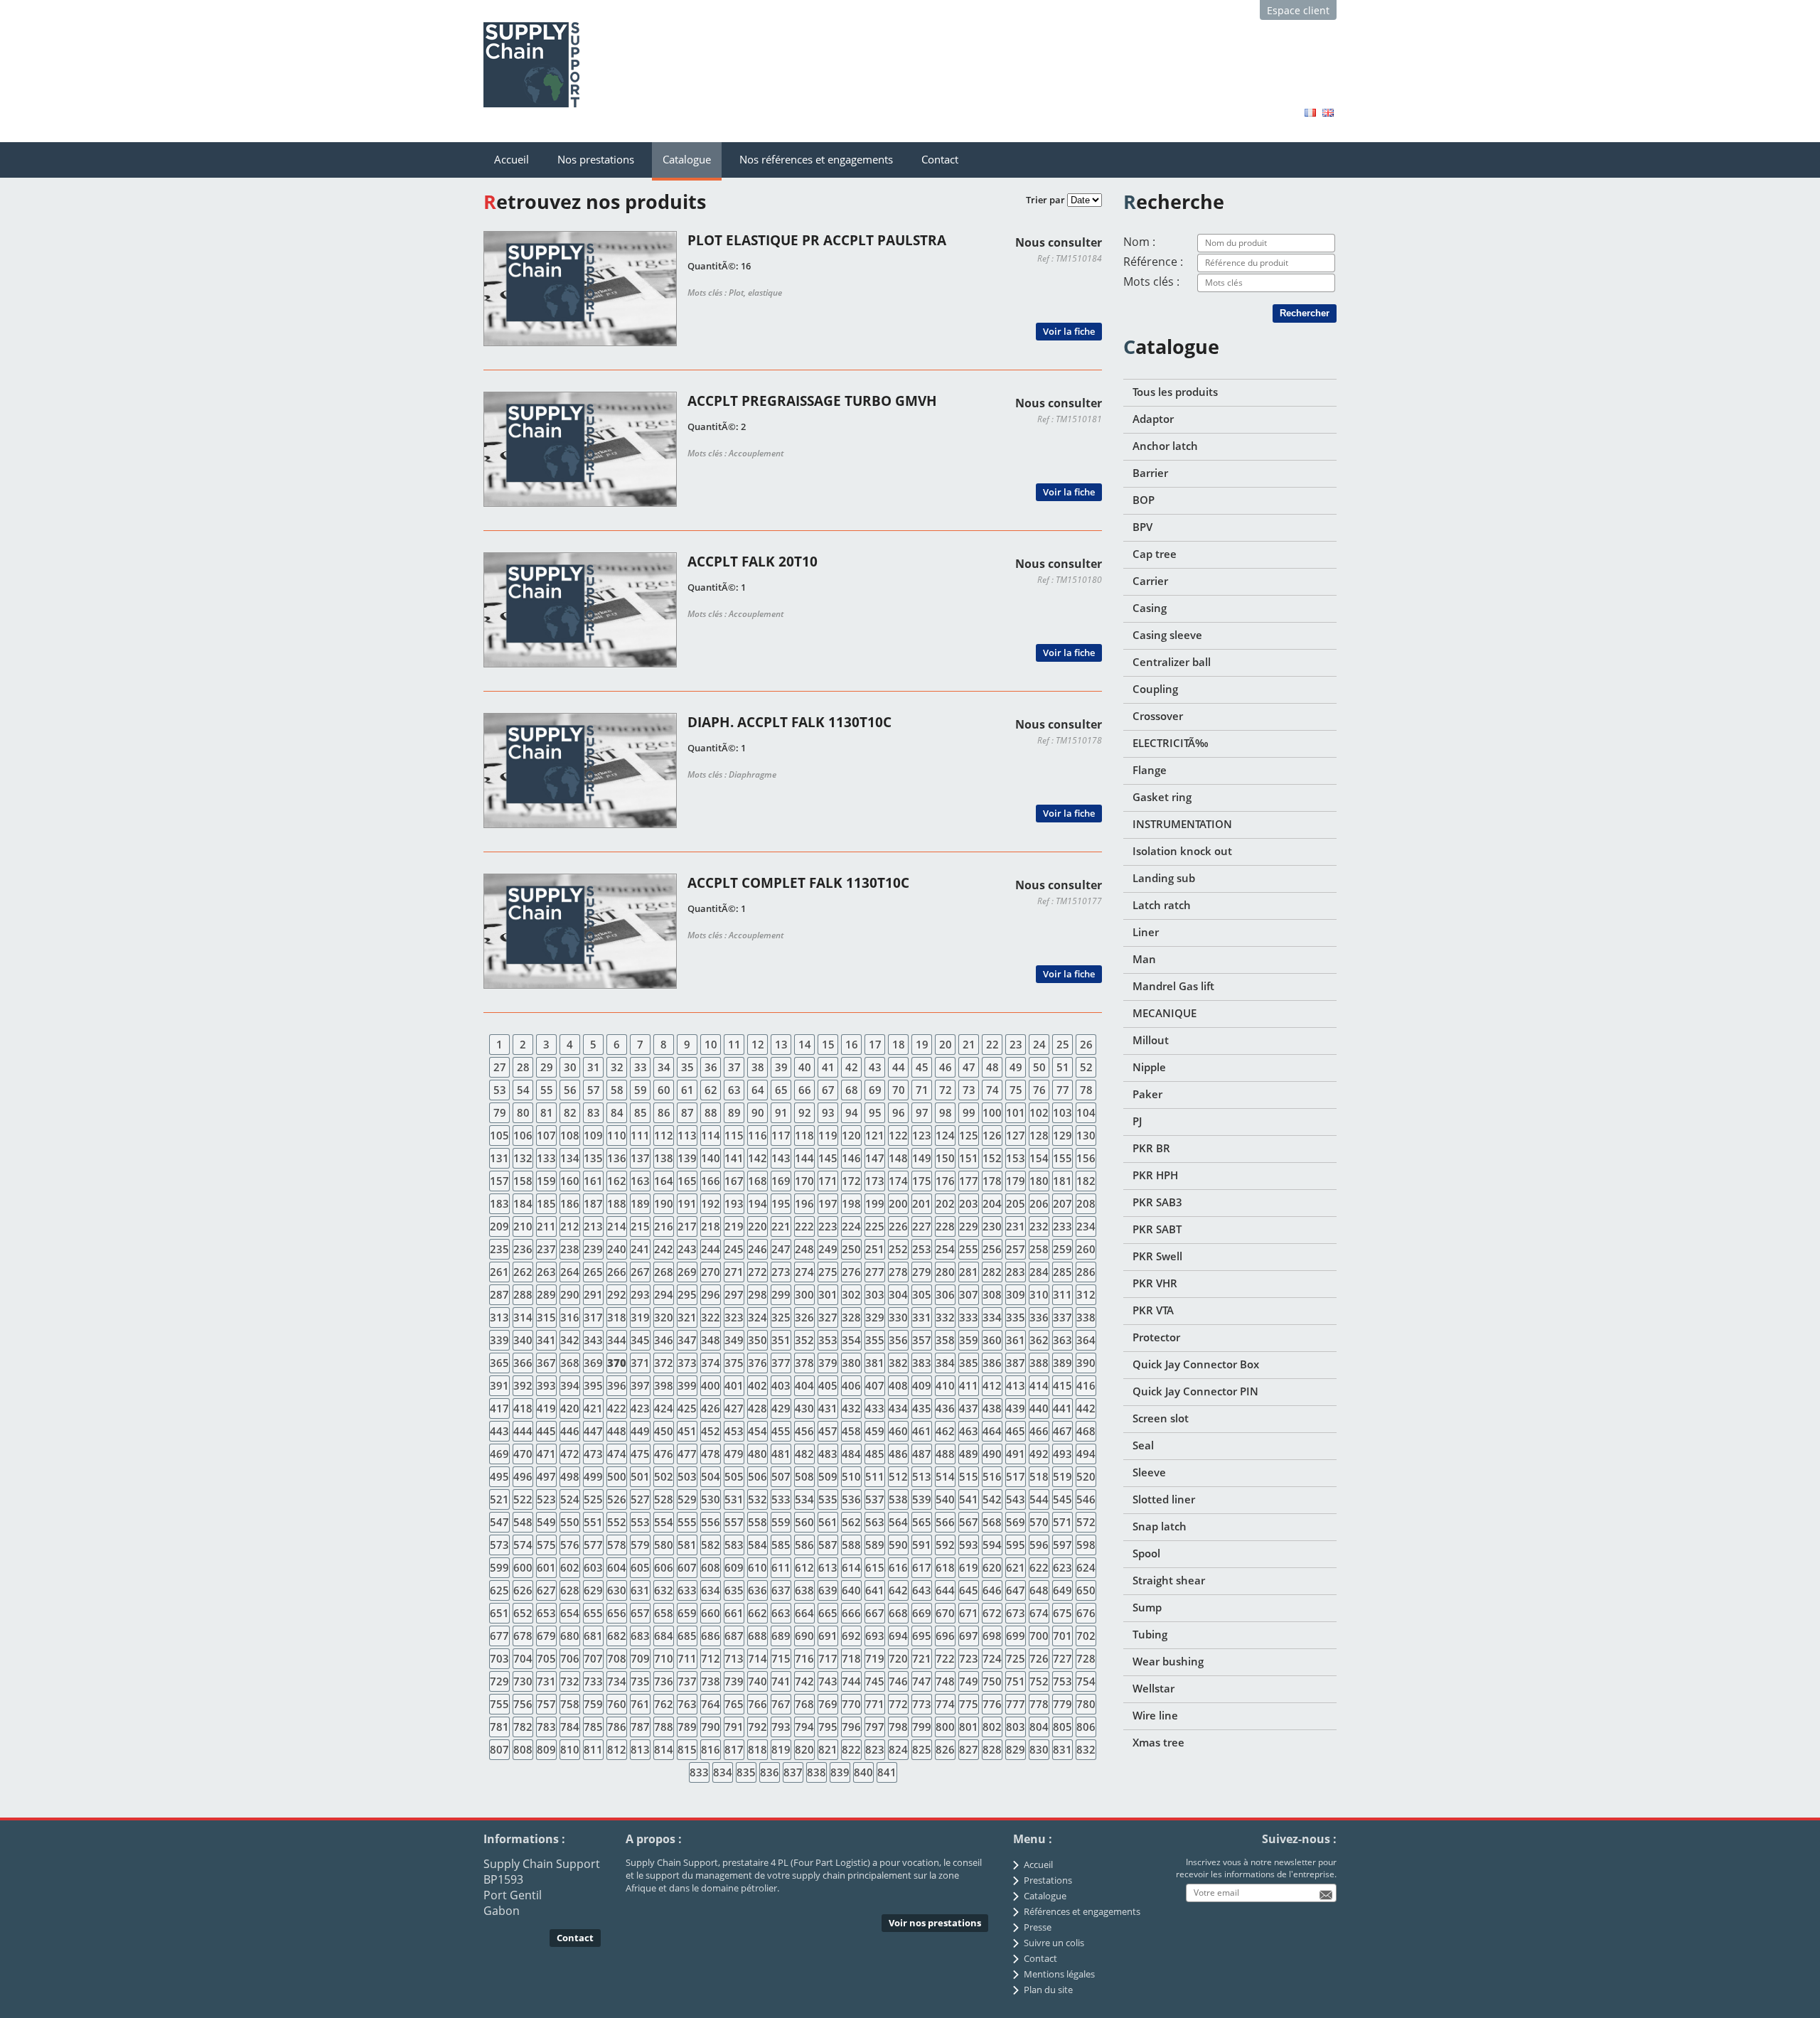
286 (1086, 1272)
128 (1039, 1135)
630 (617, 1590)
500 (617, 1476)
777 (1016, 1704)
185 (546, 1203)
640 (851, 1590)
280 (945, 1272)
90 (758, 1112)
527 (640, 1499)
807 (499, 1749)
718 (851, 1658)
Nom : (1139, 242)
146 (851, 1158)
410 (945, 1385)
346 (664, 1340)
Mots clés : (1151, 281)
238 (570, 1249)
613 (828, 1567)
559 (781, 1522)
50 (1039, 1067)
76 (1039, 1090)
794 (804, 1727)
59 (641, 1090)
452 (711, 1431)
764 (711, 1704)
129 (1062, 1135)
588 (851, 1545)
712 (711, 1658)
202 (945, 1203)
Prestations (1048, 1880)
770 (851, 1704)
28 (523, 1067)
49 (1016, 1067)
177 (969, 1181)
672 (992, 1613)
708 (617, 1658)
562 (851, 1522)
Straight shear (1169, 1580)
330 (898, 1317)
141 (734, 1158)
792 (758, 1727)
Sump (1147, 1607)
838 (817, 1772)
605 (640, 1567)
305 (922, 1294)
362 (1039, 1340)
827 (969, 1749)
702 (1086, 1636)
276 (851, 1272)
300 (804, 1294)
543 (1016, 1499)
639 (828, 1590)
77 (1063, 1090)
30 (570, 1067)
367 (546, 1363)
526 (617, 1499)
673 (1016, 1613)
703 (499, 1658)
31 (594, 1067)
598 (1086, 1545)
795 (828, 1727)
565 (922, 1522)
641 (875, 1590)
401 (734, 1385)
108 (570, 1135)
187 (593, 1203)
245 (734, 1249)
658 (664, 1613)
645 (969, 1590)
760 (617, 1704)
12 (758, 1044)
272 (758, 1272)
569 (1016, 1522)
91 (781, 1112)
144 (804, 1158)
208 (1086, 1203)
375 (734, 1363)
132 (523, 1158)
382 (898, 1363)
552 (617, 1522)
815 (687, 1749)
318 (617, 1317)
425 (687, 1408)
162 (617, 1181)
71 (922, 1090)
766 (758, 1704)
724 (992, 1658)
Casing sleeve (1167, 635)
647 (1016, 1590)
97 (922, 1112)
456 (804, 1431)
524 (570, 1499)
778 (1039, 1704)
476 (664, 1454)
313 (499, 1317)
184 (523, 1203)
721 (922, 1658)
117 (781, 1135)
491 (1016, 1454)
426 (711, 1408)
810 (570, 1749)
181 (1062, 1181)
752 (1039, 1681)
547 (499, 1522)
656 (617, 1613)
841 (887, 1772)
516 (992, 1476)
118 (804, 1135)
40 (805, 1067)
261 (499, 1272)
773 (922, 1704)
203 (969, 1203)
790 (711, 1727)
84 (617, 1112)
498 (570, 1476)
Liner (1146, 932)
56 (570, 1090)
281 (969, 1272)
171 (828, 1181)
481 (781, 1454)
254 (945, 1249)
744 (851, 1681)
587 (828, 1545)
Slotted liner (1164, 1499)
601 (546, 1567)
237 (546, 1249)
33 (641, 1067)
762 (664, 1704)
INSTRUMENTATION (1182, 824)
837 (793, 1772)
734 (617, 1681)
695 (922, 1636)
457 (828, 1431)
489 (969, 1454)
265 (593, 1272)
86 (664, 1112)
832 (1086, 1749)
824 (898, 1749)
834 (723, 1772)
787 (640, 1727)
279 (922, 1272)
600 (523, 1567)
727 (1062, 1658)
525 (593, 1499)
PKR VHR (1155, 1283)
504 (711, 1476)
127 (1016, 1135)
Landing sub (1164, 878)
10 (711, 1044)
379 (828, 1363)
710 (664, 1658)
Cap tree (1155, 554)
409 (922, 1385)
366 (523, 1363)
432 (851, 1408)
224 (851, 1226)
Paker (1147, 1094)
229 (969, 1226)
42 (852, 1067)
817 (734, 1749)
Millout (1151, 1040)
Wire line (1155, 1715)
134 (570, 1158)
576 (570, 1545)
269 (687, 1272)
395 (593, 1385)
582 (711, 1545)
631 (640, 1590)
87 (687, 1112)
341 (546, 1340)
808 (523, 1749)
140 (711, 1158)
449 (640, 1431)
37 (734, 1067)
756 (523, 1704)
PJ (1137, 1121)
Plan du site (1048, 1990)
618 (945, 1567)
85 (641, 1112)
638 (804, 1590)
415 (1062, 1385)
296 (711, 1294)
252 (898, 1249)
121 (875, 1135)
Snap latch (1160, 1526)
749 (969, 1681)
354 (851, 1340)
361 (1016, 1340)
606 (664, 1567)
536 (851, 1499)
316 (570, 1317)
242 (664, 1249)
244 (711, 1249)
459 (875, 1431)
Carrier (1150, 581)
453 (734, 1431)
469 (499, 1454)
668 (898, 1613)
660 (711, 1613)
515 (969, 1476)
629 (593, 1590)
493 (1062, 1454)
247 (781, 1249)
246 (758, 1249)
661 (734, 1613)
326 (804, 1317)
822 (851, 1749)
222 (804, 1226)
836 (770, 1772)
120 (851, 1135)
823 (875, 1749)
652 (523, 1613)
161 (593, 1181)
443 (499, 1431)
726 (1039, 1658)
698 (992, 1636)
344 (617, 1340)
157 (499, 1181)
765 (734, 1704)
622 (1039, 1567)
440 (1039, 1408)
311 (1062, 1294)
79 (500, 1112)
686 (711, 1636)
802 (992, 1727)
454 (758, 1431)
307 (969, 1294)
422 (617, 1408)
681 (593, 1636)
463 (969, 1431)
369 (593, 1363)
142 (758, 1158)
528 (664, 1499)
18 (899, 1044)
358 (945, 1340)
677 (499, 1636)
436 (945, 1408)
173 (875, 1181)
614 (851, 1567)
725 (1016, 1658)
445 (546, 1431)
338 (1086, 1317)
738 (711, 1681)
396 (617, 1385)
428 (758, 1408)
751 (1016, 1681)
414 (1039, 1385)
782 (523, 1727)
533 (781, 1499)
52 (1086, 1067)
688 (758, 1636)
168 (758, 1181)
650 (1086, 1590)
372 (664, 1363)
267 (640, 1272)
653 (546, 1613)
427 (734, 1408)
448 (617, 1431)
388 (1039, 1363)
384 (945, 1363)
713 (734, 1658)
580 (664, 1545)
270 (711, 1272)
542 (992, 1499)
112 (664, 1135)
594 (992, 1545)
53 (500, 1090)
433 (875, 1408)
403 (781, 1385)
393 (546, 1385)
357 (922, 1340)
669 (922, 1613)
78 (1086, 1090)
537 (875, 1499)
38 (758, 1067)
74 (992, 1090)
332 (945, 1317)
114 (711, 1135)
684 (664, 1636)
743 (828, 1681)
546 (1086, 1499)
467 (1062, 1431)
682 (617, 1636)
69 (875, 1090)
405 (828, 1385)
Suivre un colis (1054, 1943)
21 (969, 1044)
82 (570, 1112)
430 (804, 1408)
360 (992, 1340)
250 (851, 1249)
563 (875, 1522)
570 (1039, 1522)
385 (969, 1363)
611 (781, 1567)
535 (828, 1499)
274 (804, 1272)
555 (687, 1522)
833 (699, 1772)
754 (1086, 1681)
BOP (1144, 500)
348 (711, 1340)
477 (687, 1454)
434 (898, 1408)
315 (546, 1317)
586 (804, 1545)
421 (593, 1408)
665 (828, 1613)
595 (1016, 1545)
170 (804, 1181)
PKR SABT (1157, 1229)
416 (1086, 1385)
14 (805, 1044)
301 (828, 1294)
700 (1039, 1636)
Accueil (512, 159)
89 (734, 1112)
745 (875, 1681)
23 (1016, 1044)
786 (617, 1727)
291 (593, 1294)
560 (804, 1522)
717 (828, 1658)
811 (593, 1749)
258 (1039, 1249)
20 (946, 1044)
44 (899, 1067)
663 (781, 1613)
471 (546, 1454)
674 (1039, 1613)
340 (523, 1340)
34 (664, 1067)
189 (640, 1203)
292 (617, 1294)
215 (640, 1226)
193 (734, 1203)
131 (499, 1158)
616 (898, 1567)
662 (758, 1613)
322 (711, 1317)
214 (617, 1226)
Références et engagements (1082, 1911)
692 (851, 1636)
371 (640, 1363)
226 (898, 1226)
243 (687, 1249)
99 (969, 1112)
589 (875, 1545)
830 (1039, 1749)
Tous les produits (1175, 392)
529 (687, 1499)
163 (640, 1181)
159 (546, 1181)
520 (1086, 1476)
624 (1086, 1567)
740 (758, 1681)
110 (617, 1135)
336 (1039, 1317)
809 (546, 1749)
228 (945, 1226)
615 (875, 1567)
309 (1016, 1294)
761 (640, 1704)
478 (711, 1454)
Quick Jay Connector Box (1196, 1364)
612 (804, 1567)
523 (546, 1499)
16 (852, 1044)
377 (781, 1363)
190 (664, 1203)
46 (946, 1067)
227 (922, 1226)
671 (969, 1613)
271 (734, 1272)
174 (898, 1181)
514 (945, 1476)
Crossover (1158, 716)
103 (1062, 1112)
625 (499, 1590)
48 (992, 1067)
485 (875, 1454)
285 (1062, 1272)
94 (852, 1112)
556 (711, 1522)
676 (1086, 1613)
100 (992, 1112)
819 (781, 1749)
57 (594, 1090)
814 (664, 1749)
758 (570, 1704)
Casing (1150, 608)
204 (992, 1203)
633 (687, 1590)
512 (898, 1476)
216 (664, 1226)
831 (1062, 1749)
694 (898, 1636)
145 (828, 1158)
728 (1086, 1658)
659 (687, 1613)
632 (664, 1590)
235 (499, 1249)
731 (546, 1681)
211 (546, 1226)
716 (804, 1658)
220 (758, 1226)
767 (781, 1704)
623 (1062, 1567)
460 (898, 1431)
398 (664, 1385)
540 (945, 1499)
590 (898, 1545)
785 (593, 1727)
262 (523, 1272)
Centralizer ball (1172, 662)
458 (851, 1431)
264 (570, 1272)
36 (711, 1067)
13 (781, 1044)
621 (1016, 1567)
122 (898, 1135)
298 (758, 1294)
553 (640, 1522)
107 (546, 1135)
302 (851, 1294)
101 (1016, 1112)
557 (734, 1522)
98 (946, 1112)
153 (1016, 1158)
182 (1086, 1181)
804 (1039, 1727)
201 (922, 1203)
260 (1086, 1249)
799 (922, 1727)
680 (570, 1636)
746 (898, 1681)
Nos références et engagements (816, 159)
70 (899, 1090)
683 (640, 1636)
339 (499, 1340)
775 (969, 1704)
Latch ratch (1162, 905)
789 (687, 1727)
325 (781, 1317)
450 (664, 1431)
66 (805, 1090)
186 (570, 1203)
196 (804, 1203)
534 (804, 1499)
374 (711, 1363)
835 (746, 1772)
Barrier (1150, 473)
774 (945, 1704)
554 (664, 1522)
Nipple (1149, 1067)
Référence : (1153, 262)
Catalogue (687, 159)
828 (992, 1749)
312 (1086, 1294)
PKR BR (1151, 1148)
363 (1062, 1340)
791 (734, 1727)
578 (617, 1545)
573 (499, 1545)
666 (851, 1613)
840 (863, 1772)
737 (687, 1681)
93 (828, 1112)
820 (804, 1749)
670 (945, 1613)
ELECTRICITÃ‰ (1171, 743)
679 (546, 1636)
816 (711, 1749)
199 (875, 1203)
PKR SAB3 (1157, 1202)
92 (805, 1112)
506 (758, 1476)
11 (734, 1044)
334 (992, 1317)
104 (1086, 1112)
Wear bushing (1168, 1661)
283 (1016, 1272)
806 (1086, 1727)
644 (945, 1590)
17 (875, 1044)
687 (734, 1636)
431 (828, 1408)
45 (922, 1067)
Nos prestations (596, 159)
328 (851, 1317)
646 (992, 1590)
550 (570, 1522)
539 (922, 1499)
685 (687, 1636)
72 (946, 1090)
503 (687, 1476)
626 (523, 1590)
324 (758, 1317)
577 (593, 1545)
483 (828, 1454)
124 (945, 1135)
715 (781, 1658)
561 (828, 1522)
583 (734, 1545)
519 (1062, 1476)
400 (711, 1385)
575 (546, 1545)
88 (711, 1112)
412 (992, 1385)
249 (828, 1249)
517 (1016, 1476)
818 (758, 1749)
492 (1039, 1454)
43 (875, 1067)
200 (898, 1203)
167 (734, 1181)
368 (570, 1363)
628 (570, 1590)
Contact (940, 159)
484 (851, 1454)
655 (593, 1613)
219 (734, 1226)
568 (992, 1522)
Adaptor (1153, 419)
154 (1039, 1158)
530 (711, 1499)
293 (640, 1294)
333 (969, 1317)
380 (851, 1363)
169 (781, 1181)
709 (640, 1658)
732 (570, 1681)
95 (875, 1112)
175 (922, 1181)
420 (570, 1408)
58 (617, 1090)
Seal (1143, 1445)
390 (1086, 1363)
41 (828, 1067)
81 (547, 1112)
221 (781, 1226)
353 (828, 1340)
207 (1062, 1203)
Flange (1150, 770)
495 (499, 1476)
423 (640, 1408)
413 (1016, 1385)
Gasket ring (1162, 797)
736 (664, 1681)
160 (570, 1181)
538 (898, 1499)
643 (922, 1590)
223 (828, 1226)
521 (499, 1499)
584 (758, 1545)
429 (781, 1408)
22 (992, 1044)
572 (1086, 1522)
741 (781, 1681)
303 (875, 1294)
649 (1062, 1590)
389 (1062, 1363)
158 (523, 1181)
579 (640, 1545)
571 (1062, 1522)
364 (1086, 1340)
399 (687, 1385)
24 (1039, 1044)
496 (523, 1476)
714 (758, 1658)
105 (499, 1135)
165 (687, 1181)
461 (922, 1431)
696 (945, 1636)
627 (546, 1590)
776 (992, 1704)
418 (523, 1408)
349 (734, 1340)
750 (992, 1681)
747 (922, 1681)
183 (499, 1203)
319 (640, 1317)
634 (711, 1590)
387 (1016, 1363)
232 (1039, 1226)
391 (499, 1385)
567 (969, 1522)
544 (1039, 1499)
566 (945, 1522)
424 (664, 1408)
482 (804, 1454)
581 (687, 1545)
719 (875, 1658)
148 (898, 1158)
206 (1039, 1203)
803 (1016, 1727)
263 (546, 1272)
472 (570, 1454)
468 (1086, 1431)
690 (804, 1636)
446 (570, 1431)
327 (828, 1317)
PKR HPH (1155, 1175)
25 (1063, 1044)
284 (1039, 1272)
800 (945, 1727)
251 (875, 1249)
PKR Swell (1157, 1256)
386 (992, 1363)
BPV (1142, 527)
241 (640, 1249)
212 (570, 1226)
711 (687, 1658)
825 (922, 1749)
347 (687, 1340)
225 (875, 1226)
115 (734, 1135)
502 (664, 1476)
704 (523, 1658)
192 (711, 1203)
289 (546, 1294)
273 (781, 1272)
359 (969, 1340)
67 (828, 1090)
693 (875, 1636)
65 (781, 1090)
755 (499, 1704)
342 (570, 1340)
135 (593, 1158)
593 (969, 1545)
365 (499, 1363)
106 (523, 1135)
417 (499, 1408)
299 (781, 1294)
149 (922, 1158)
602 (570, 1567)
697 (969, 1636)
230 (992, 1226)
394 (570, 1385)
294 (664, 1294)
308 (992, 1294)
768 (804, 1704)
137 (640, 1158)
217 (687, 1226)
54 (523, 1090)
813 (640, 1749)
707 (593, 1658)
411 (969, 1385)
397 (640, 1385)
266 (617, 1272)
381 (875, 1363)
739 (734, 1681)
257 (1016, 1249)
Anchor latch (1165, 446)
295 (687, 1294)
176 (945, 1181)
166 (711, 1181)
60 (664, 1090)
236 (523, 1249)
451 (687, 1431)
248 (804, 1249)
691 (828, 1636)
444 (523, 1431)
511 (875, 1476)
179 (1016, 1181)
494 (1086, 1454)
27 (500, 1067)
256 (992, 1249)
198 (851, 1203)
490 (992, 1454)
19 (922, 1044)
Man (1144, 959)
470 (523, 1454)
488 (945, 1454)
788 (664, 1727)
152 (992, 1158)
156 (1086, 1158)
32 (617, 1067)
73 (969, 1090)
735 (640, 1681)
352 (804, 1340)
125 (969, 1135)
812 (617, 1749)
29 (547, 1067)
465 (1016, 1431)
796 (851, 1727)
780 (1086, 1704)
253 (922, 1249)
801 (969, 1727)
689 (781, 1636)
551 (593, 1522)
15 (828, 1044)
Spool (1146, 1553)
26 (1086, 1044)
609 (734, 1567)
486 (898, 1454)
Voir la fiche (1069, 331)
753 (1062, 1681)
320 (664, 1317)
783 (546, 1727)
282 (992, 1272)
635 (734, 1590)
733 (593, 1681)
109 (593, 1135)
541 (969, 1499)
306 (945, 1294)
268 (664, 1272)
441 (1062, 1408)
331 (922, 1317)
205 (1016, 1203)
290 (570, 1294)
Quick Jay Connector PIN (1195, 1391)
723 (969, 1658)
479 (734, 1454)
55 (547, 1090)
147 (875, 1158)
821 (828, 1749)
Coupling (1155, 689)
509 (828, 1476)
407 (875, 1385)
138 (664, 1158)
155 (1062, 1158)
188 (617, 1203)
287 (499, 1294)
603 (593, 1567)
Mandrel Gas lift (1173, 986)
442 (1086, 1408)
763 (687, 1704)
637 (781, 1590)
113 (687, 1135)
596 (1039, 1545)
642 (898, 1590)
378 (804, 1363)
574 (523, 1545)
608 (711, 1567)
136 (617, 1158)
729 (499, 1681)
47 (969, 1067)
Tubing (1150, 1634)
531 (734, 1499)
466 (1039, 1431)
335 (1016, 1317)
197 (828, 1203)
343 (593, 1340)
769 (828, 1704)
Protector (1156, 1337)
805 (1062, 1727)
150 (945, 1158)
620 (992, 1567)
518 (1039, 1476)
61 (687, 1090)
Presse (1038, 1927)
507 (781, 1476)
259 (1062, 1249)
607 (687, 1567)
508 (804, 1476)
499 (593, 1476)
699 (1016, 1636)
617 (922, 1567)
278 (898, 1272)
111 (640, 1135)
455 (781, 1431)
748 (945, 1681)
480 (758, 1454)
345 (640, 1340)
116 (758, 1135)
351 (781, 1340)
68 (852, 1090)
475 (640, 1454)
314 (523, 1317)
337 (1062, 1317)
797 (875, 1727)
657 (640, 1613)
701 (1062, 1636)
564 (898, 1522)
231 (1016, 1226)
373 (687, 1363)
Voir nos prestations (935, 1923)
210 (523, 1226)
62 (711, 1090)
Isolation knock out (1182, 851)
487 (922, 1454)
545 (1062, 1499)
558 (758, 1522)
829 (1016, 1749)
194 (758, 1203)
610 (758, 1567)
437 (969, 1408)
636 (758, 1590)
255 (969, 1249)
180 (1039, 1181)
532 (758, 1499)
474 (617, 1454)
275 (828, 1272)
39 (781, 1067)
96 (899, 1112)
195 (781, 1203)
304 (898, 1294)
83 (594, 1112)
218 (711, 1226)
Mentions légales (1059, 1974)
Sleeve (1149, 1472)
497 (546, 1476)
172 (851, 1181)
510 (851, 1476)
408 (898, 1385)
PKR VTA (1153, 1310)
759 (593, 1704)
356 (898, 1340)
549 (546, 1522)
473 (593, 1454)
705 (546, 1658)
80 (523, 1112)
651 (499, 1613)
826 (945, 1749)
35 (687, 1067)
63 (734, 1090)
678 (523, 1636)
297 (734, 1294)
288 (523, 1294)
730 (523, 1681)
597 (1062, 1545)
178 (992, 1181)
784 (570, 1727)
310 (1039, 1294)
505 (734, 1476)
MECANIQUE (1165, 1013)
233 (1062, 1226)
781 (499, 1727)
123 (922, 1135)
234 (1086, 1226)
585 (781, 1545)
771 (875, 1704)
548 (523, 1522)
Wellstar (1153, 1688)
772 (898, 1704)
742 (804, 1681)
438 (992, 1408)
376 (758, 1363)
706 (570, 1658)
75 (1016, 1090)
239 (593, 1249)
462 (945, 1431)
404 (804, 1385)
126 (992, 1135)
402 (758, 1385)
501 (640, 1476)
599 (499, 1567)
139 (687, 1158)
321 (687, 1317)
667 (875, 1613)
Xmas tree (1158, 1742)
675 (1062, 1613)
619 (969, 1567)
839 (840, 1772)
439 (1016, 1408)
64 (758, 1090)
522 (523, 1499)
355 (875, 1340)
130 (1086, 1135)
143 (781, 1158)
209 (499, 1226)
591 (922, 1545)
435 (922, 1408)
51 (1063, 1067)
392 (523, 1385)
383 (922, 1363)
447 (593, 1431)
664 (804, 1613)
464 (992, 1431)
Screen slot (1161, 1418)
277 (875, 1272)
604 (617, 1567)
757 (546, 1704)
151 (969, 1158)
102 (1039, 1112)
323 (734, 1317)
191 (687, 1203)
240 (617, 1249)
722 (945, 1658)
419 (546, 1408)
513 (922, 1476)
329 (875, 1317)
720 (898, 1658)
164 (664, 1181)
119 (828, 1135)
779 (1062, 1704)
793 (781, 1727)
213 (593, 1226)
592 (945, 1545)
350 (758, 1340)
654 (570, 1613)
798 (898, 1727)
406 (851, 1385)
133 (546, 1158)
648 (1039, 1590)
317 (593, 1317)
